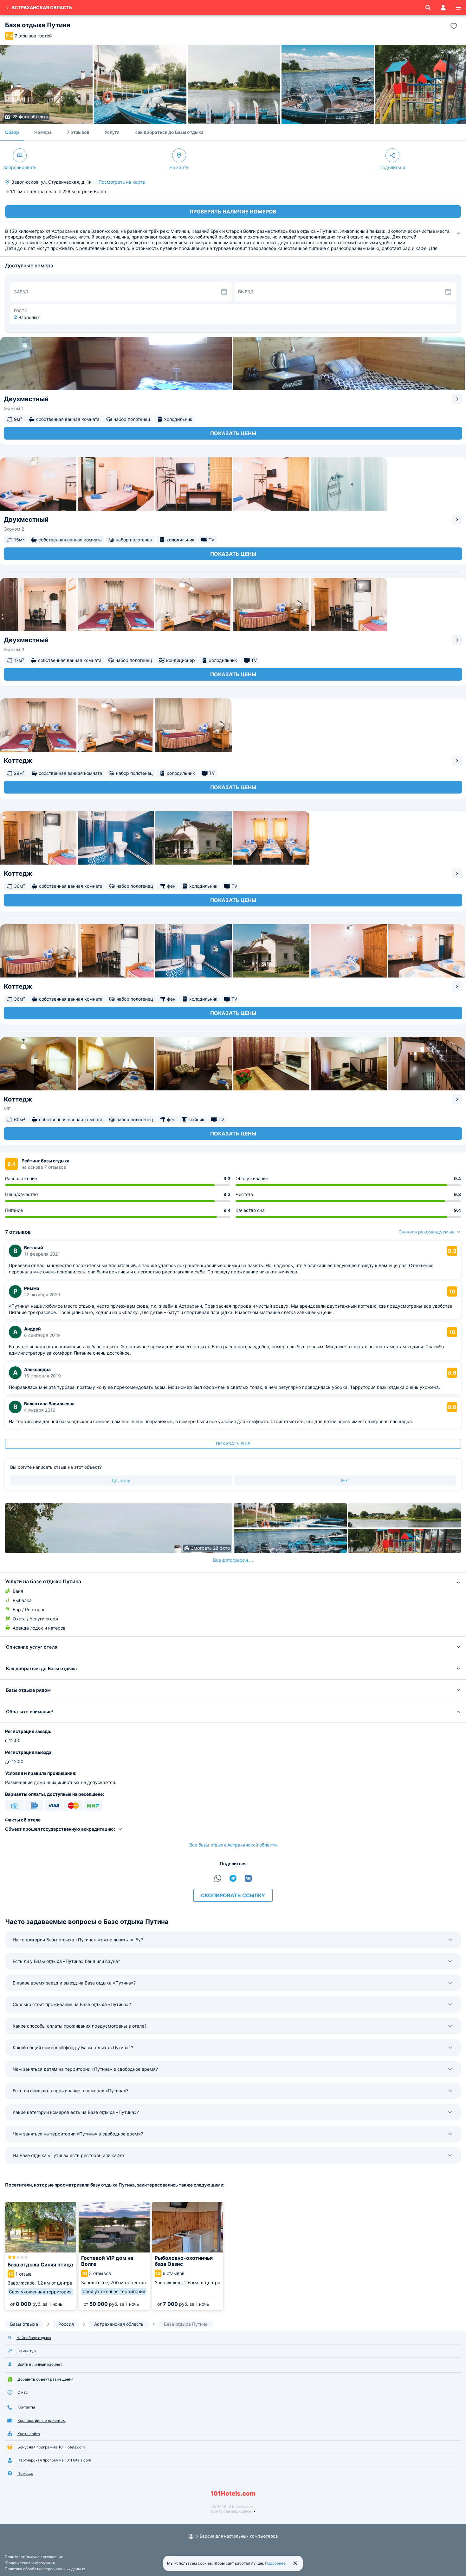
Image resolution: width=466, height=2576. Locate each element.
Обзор (12, 132)
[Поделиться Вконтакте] (248, 1878)
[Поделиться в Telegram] (233, 1878)
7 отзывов (78, 132)
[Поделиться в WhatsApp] (218, 1878)
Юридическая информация (30, 2563)
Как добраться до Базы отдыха (169, 132)
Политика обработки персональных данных (45, 2569)
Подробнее (275, 2563)
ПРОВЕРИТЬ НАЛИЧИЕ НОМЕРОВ (233, 212)
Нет (345, 1480)
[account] (443, 8)
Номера (43, 132)
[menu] (458, 8)
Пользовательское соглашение (34, 2557)
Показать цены (233, 433)
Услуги (112, 132)
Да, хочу (121, 1480)
